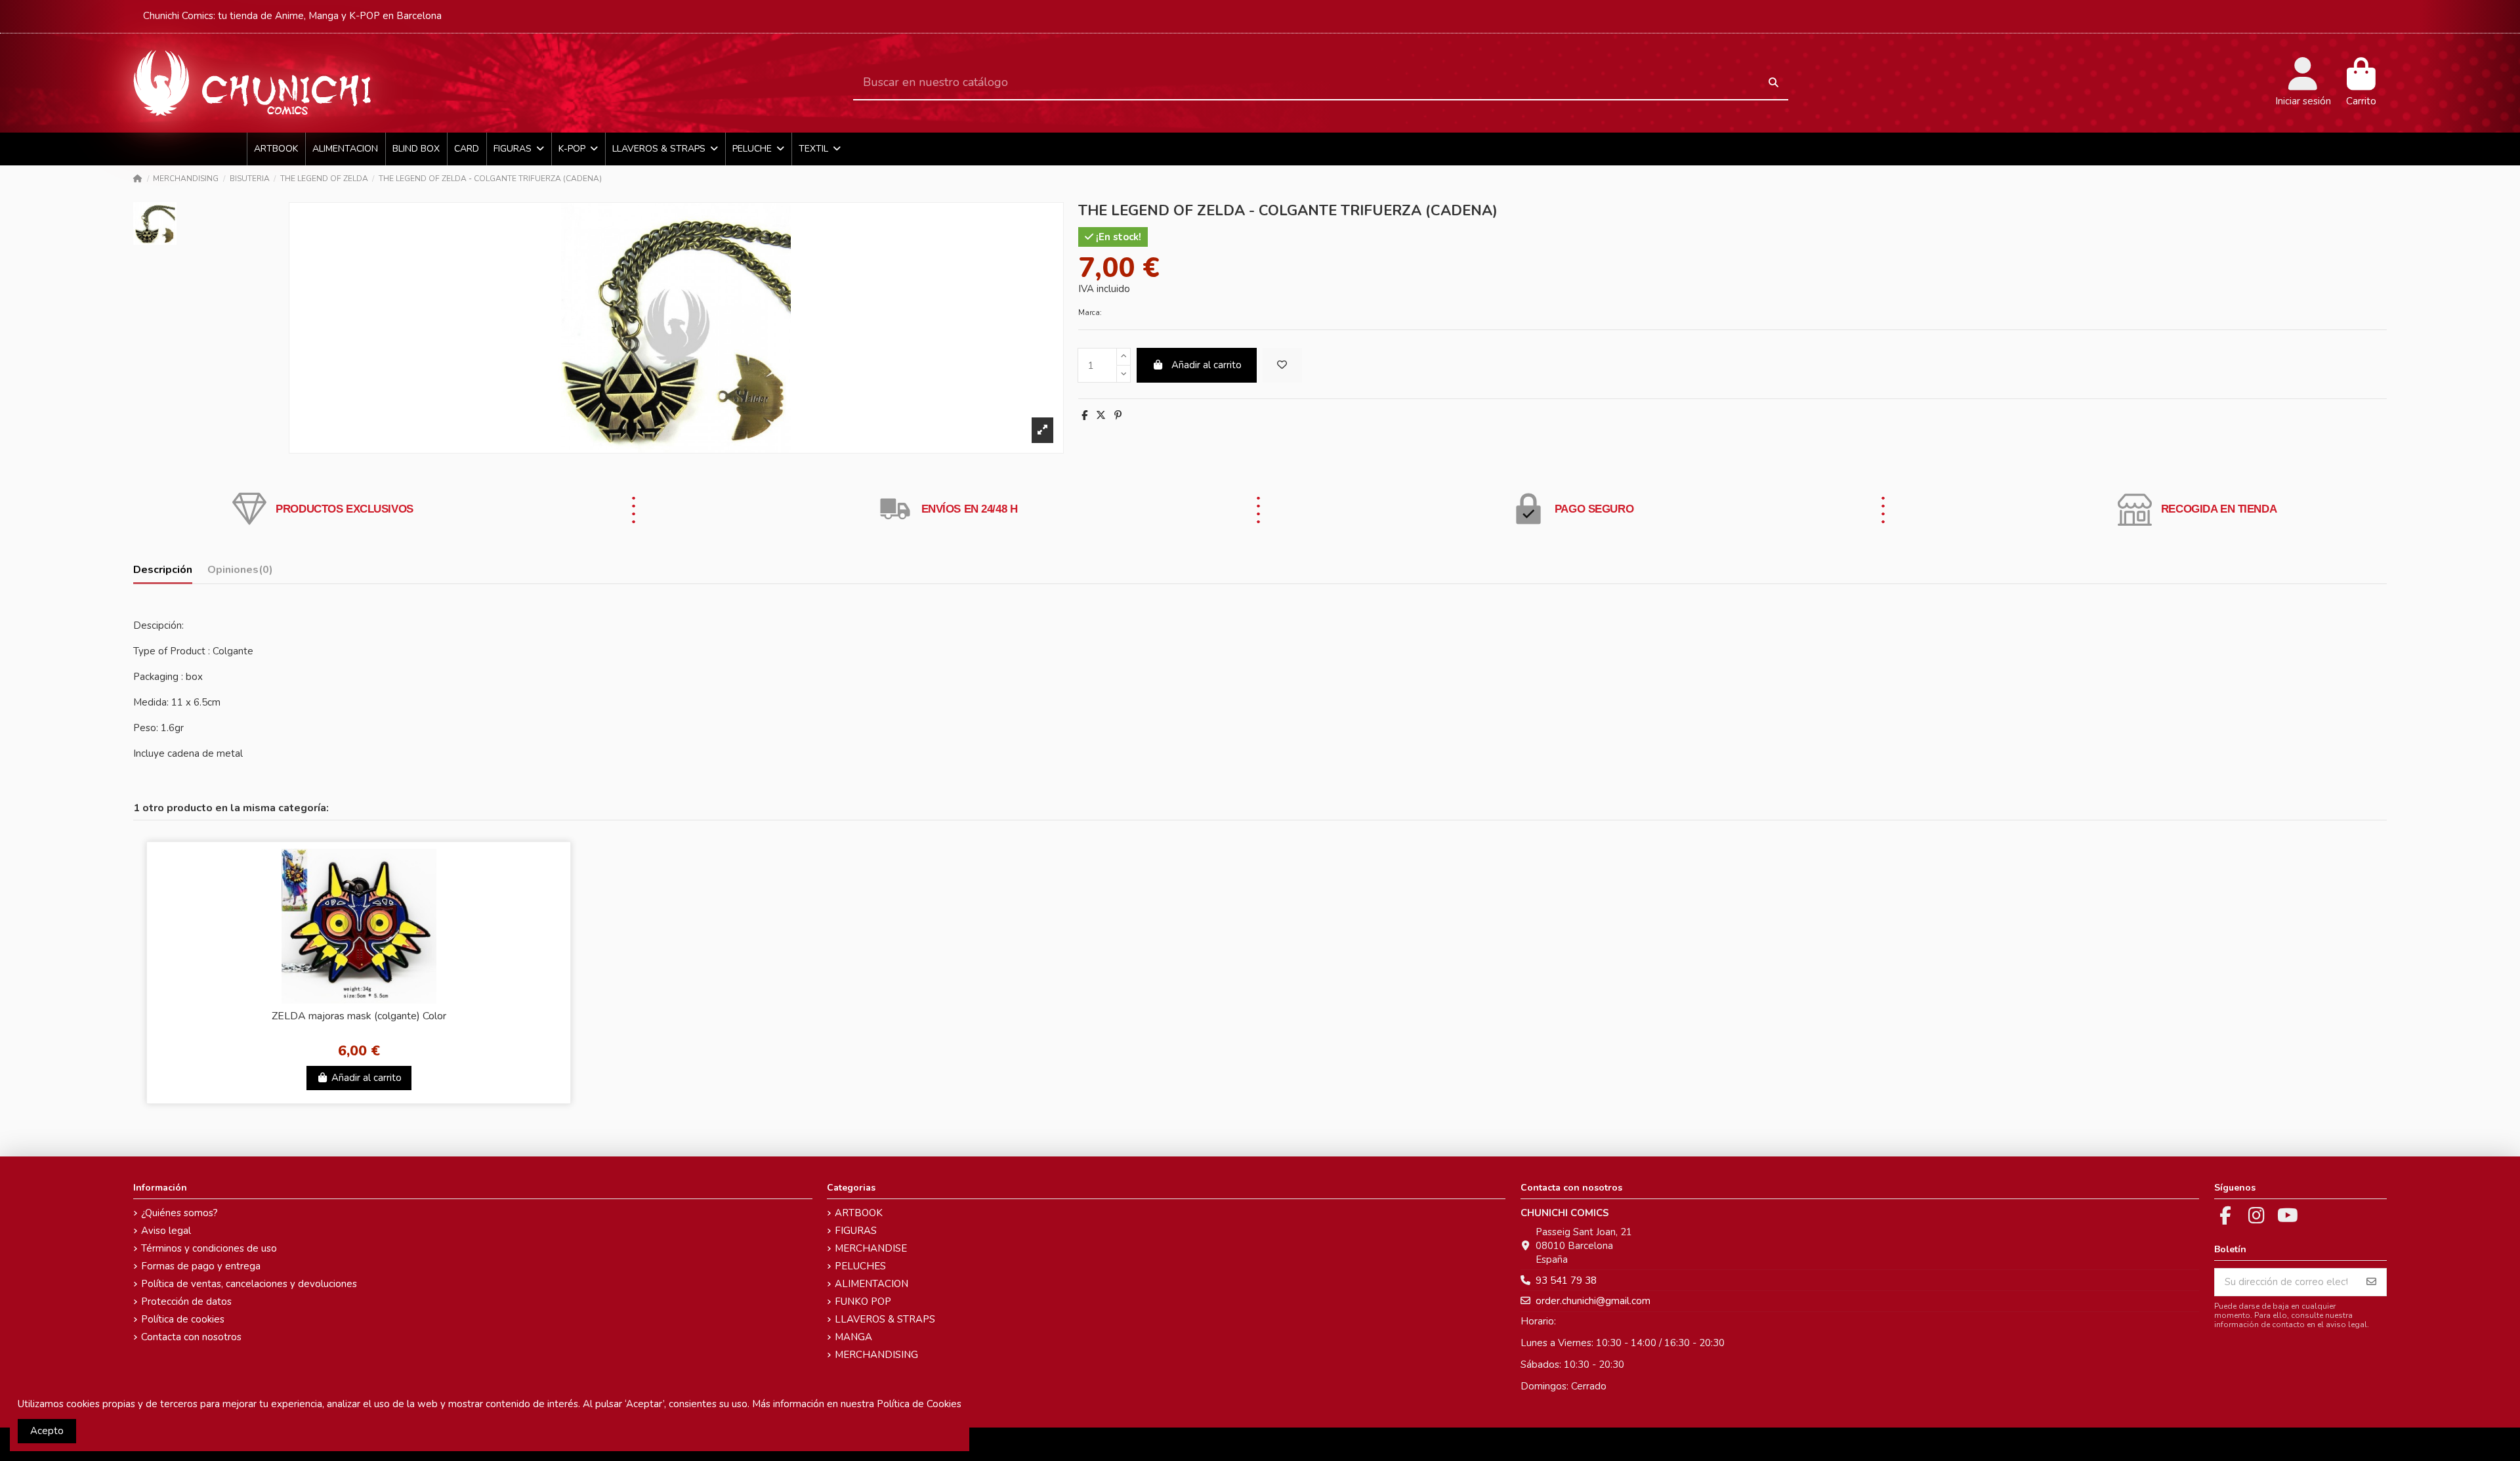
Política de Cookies (919, 1404)
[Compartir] (1084, 415)
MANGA (853, 1337)
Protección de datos (186, 1302)
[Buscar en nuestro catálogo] (1774, 83)
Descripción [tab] (163, 570)
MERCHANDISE (871, 1248)
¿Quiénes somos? (179, 1213)
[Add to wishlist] (1282, 365)
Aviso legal (166, 1231)
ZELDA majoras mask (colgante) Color (359, 1016)
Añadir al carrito (1207, 365)
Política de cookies (183, 1319)
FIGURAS (856, 1231)
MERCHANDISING (876, 1355)
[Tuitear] (1101, 415)
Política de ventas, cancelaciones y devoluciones (249, 1284)
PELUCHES (860, 1266)
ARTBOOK (859, 1213)
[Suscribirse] (2371, 1282)
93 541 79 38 (1566, 1281)
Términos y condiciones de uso (209, 1248)
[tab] (240, 573)
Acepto (47, 1431)
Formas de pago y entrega (201, 1266)
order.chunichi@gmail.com (1593, 1301)
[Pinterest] (1118, 415)
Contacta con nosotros (191, 1337)
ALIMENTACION (871, 1284)
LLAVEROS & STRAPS (885, 1319)
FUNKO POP (863, 1302)
